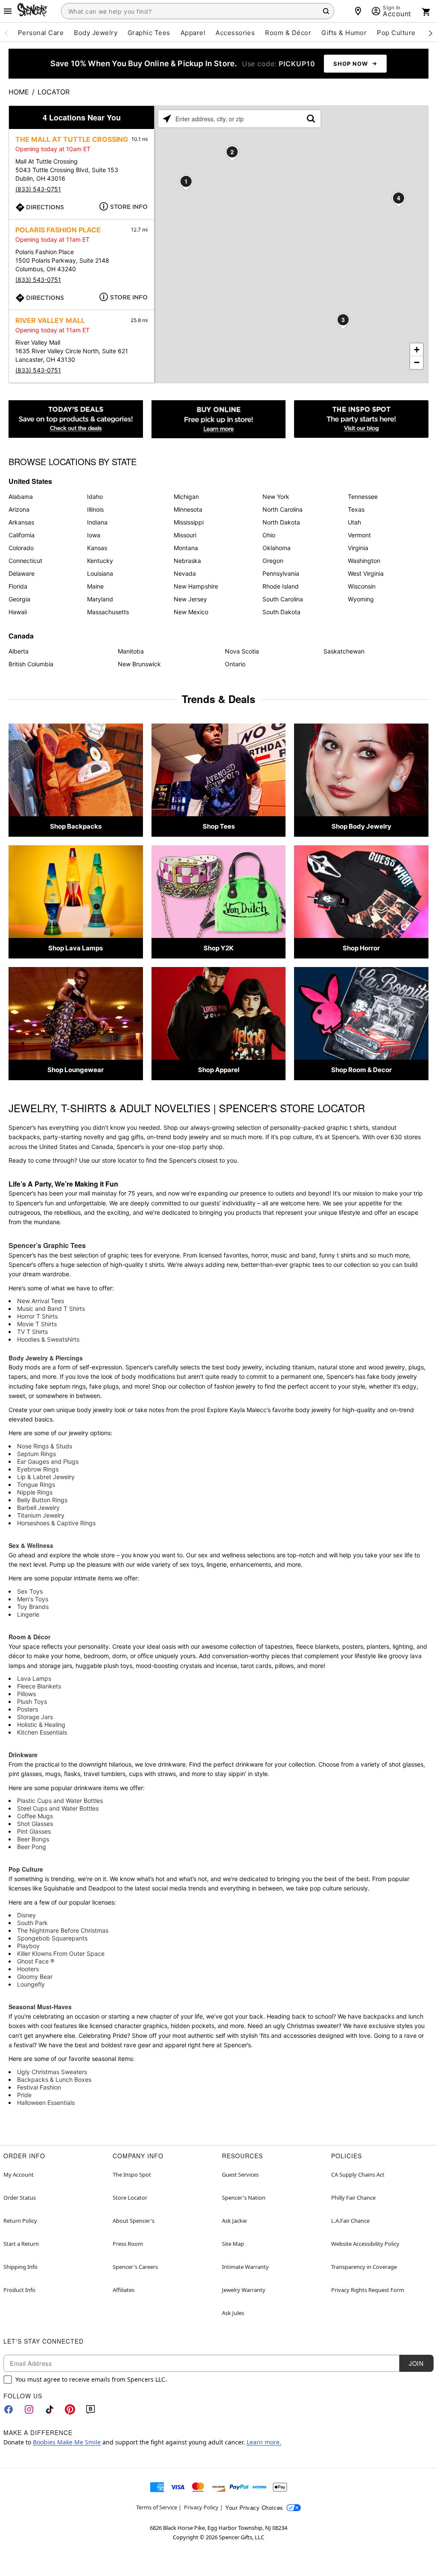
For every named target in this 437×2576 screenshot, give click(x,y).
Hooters (28, 1969)
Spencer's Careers (135, 2267)
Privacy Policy (201, 2507)
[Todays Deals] (76, 419)
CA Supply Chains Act (358, 2175)
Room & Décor (29, 1637)
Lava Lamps (34, 1678)
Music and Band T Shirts (51, 1309)
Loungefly (31, 1984)
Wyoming (361, 599)
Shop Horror (361, 948)
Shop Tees (219, 826)
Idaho (95, 497)
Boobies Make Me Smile (67, 2442)
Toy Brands (33, 1607)
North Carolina (283, 509)
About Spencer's (134, 2221)
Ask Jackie (234, 2221)
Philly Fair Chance (353, 2198)
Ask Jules (233, 2313)
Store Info (129, 207)
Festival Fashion (39, 2087)
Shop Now (351, 64)
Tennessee (363, 497)
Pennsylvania (281, 573)
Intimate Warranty (245, 2267)
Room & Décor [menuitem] (288, 33)
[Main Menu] (8, 11)
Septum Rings (36, 1454)
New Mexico (191, 612)
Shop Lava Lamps (76, 948)
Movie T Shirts (37, 1324)
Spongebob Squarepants (52, 1938)
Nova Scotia (242, 651)
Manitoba (131, 651)
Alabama (21, 497)
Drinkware (23, 1755)
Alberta (19, 651)
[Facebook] (9, 2409)
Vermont (359, 535)
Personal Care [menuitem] (41, 33)
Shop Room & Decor (361, 1070)
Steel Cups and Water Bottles (58, 1808)
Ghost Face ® (36, 1961)
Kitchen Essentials (42, 1732)
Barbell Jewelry (38, 1508)
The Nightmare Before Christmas (63, 1930)
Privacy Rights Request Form (368, 2290)
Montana (186, 548)
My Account (19, 2175)
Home (19, 92)
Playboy (28, 1946)
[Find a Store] (358, 11)
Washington (364, 561)
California (22, 535)
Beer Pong (32, 1847)
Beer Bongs (33, 1839)
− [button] (417, 362)
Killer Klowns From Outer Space (61, 1953)
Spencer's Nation (244, 2198)
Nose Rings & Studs (45, 1446)
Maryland (100, 599)
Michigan (186, 497)
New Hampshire (196, 586)
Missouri (185, 535)
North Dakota (281, 522)
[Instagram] (29, 2409)
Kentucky (100, 561)
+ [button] (417, 350)
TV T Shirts (32, 1332)
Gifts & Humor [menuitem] (344, 33)
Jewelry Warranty (244, 2290)
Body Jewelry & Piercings (46, 1358)
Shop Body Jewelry (361, 826)
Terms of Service (157, 2507)
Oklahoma (277, 548)
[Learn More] (219, 419)
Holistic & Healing (41, 1725)
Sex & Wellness (31, 1545)
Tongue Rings (36, 1484)
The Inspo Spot (132, 2175)
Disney (26, 1915)
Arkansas (21, 522)
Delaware (22, 573)
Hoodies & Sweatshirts (48, 1339)
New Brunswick (139, 664)
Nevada (185, 573)
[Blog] (90, 2409)
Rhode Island (281, 586)
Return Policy (20, 2221)
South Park (32, 1923)
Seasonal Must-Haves (40, 2007)
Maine (95, 586)
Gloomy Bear (35, 1977)
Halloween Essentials (46, 2103)
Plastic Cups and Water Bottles (60, 1801)
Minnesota (188, 509)
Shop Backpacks (76, 826)
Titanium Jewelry (41, 1515)
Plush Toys (32, 1701)
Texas (356, 509)
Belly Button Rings (42, 1500)
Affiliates (124, 2290)
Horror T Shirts (37, 1316)
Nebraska (187, 561)
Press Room (128, 2244)
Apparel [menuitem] (193, 33)
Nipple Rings (35, 1492)
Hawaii (18, 612)
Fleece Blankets (39, 1686)
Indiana (97, 522)
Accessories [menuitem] (235, 33)
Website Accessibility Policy (365, 2244)
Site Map (233, 2244)
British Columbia (31, 664)
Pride (24, 2095)
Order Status (20, 2198)
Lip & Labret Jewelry (46, 1477)
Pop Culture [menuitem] (396, 33)
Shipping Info (20, 2267)
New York (276, 497)
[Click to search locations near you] (167, 119)
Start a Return (21, 2244)
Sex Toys (30, 1591)
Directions (45, 207)
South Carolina (283, 599)
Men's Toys (33, 1599)
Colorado (21, 548)
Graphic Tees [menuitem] (149, 33)
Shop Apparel (219, 1070)
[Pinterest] (70, 2409)
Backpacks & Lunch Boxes (54, 2079)
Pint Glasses (34, 1831)
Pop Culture (26, 1869)
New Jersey (190, 599)
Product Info (19, 2290)
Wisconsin (362, 586)
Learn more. (264, 2442)
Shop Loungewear (76, 1070)
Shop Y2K (218, 948)
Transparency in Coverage (364, 2267)
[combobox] (198, 11)
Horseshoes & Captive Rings (56, 1523)
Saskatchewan (344, 651)
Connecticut (25, 561)
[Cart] (426, 12)
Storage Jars (35, 1717)
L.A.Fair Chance (350, 2221)
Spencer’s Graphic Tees (47, 1245)
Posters (28, 1709)
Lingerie (28, 1614)
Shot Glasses (35, 1824)
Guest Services (240, 2175)
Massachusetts (108, 612)
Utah (354, 522)
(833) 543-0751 (38, 189)
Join (416, 2363)
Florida (18, 586)
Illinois (95, 509)
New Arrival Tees (41, 1301)
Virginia (358, 548)
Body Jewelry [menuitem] (96, 33)
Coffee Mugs (35, 1816)
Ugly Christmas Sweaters (52, 2072)
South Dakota (281, 612)
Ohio (269, 535)
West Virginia (366, 573)
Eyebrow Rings (38, 1469)
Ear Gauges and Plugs (48, 1461)
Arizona (19, 509)
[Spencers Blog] (361, 419)
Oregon (273, 561)
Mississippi (189, 522)
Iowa (94, 535)
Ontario (235, 664)
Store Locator (130, 2198)
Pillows (26, 1694)
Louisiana (100, 573)
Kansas (97, 548)
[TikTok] (50, 2409)
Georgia (19, 599)
